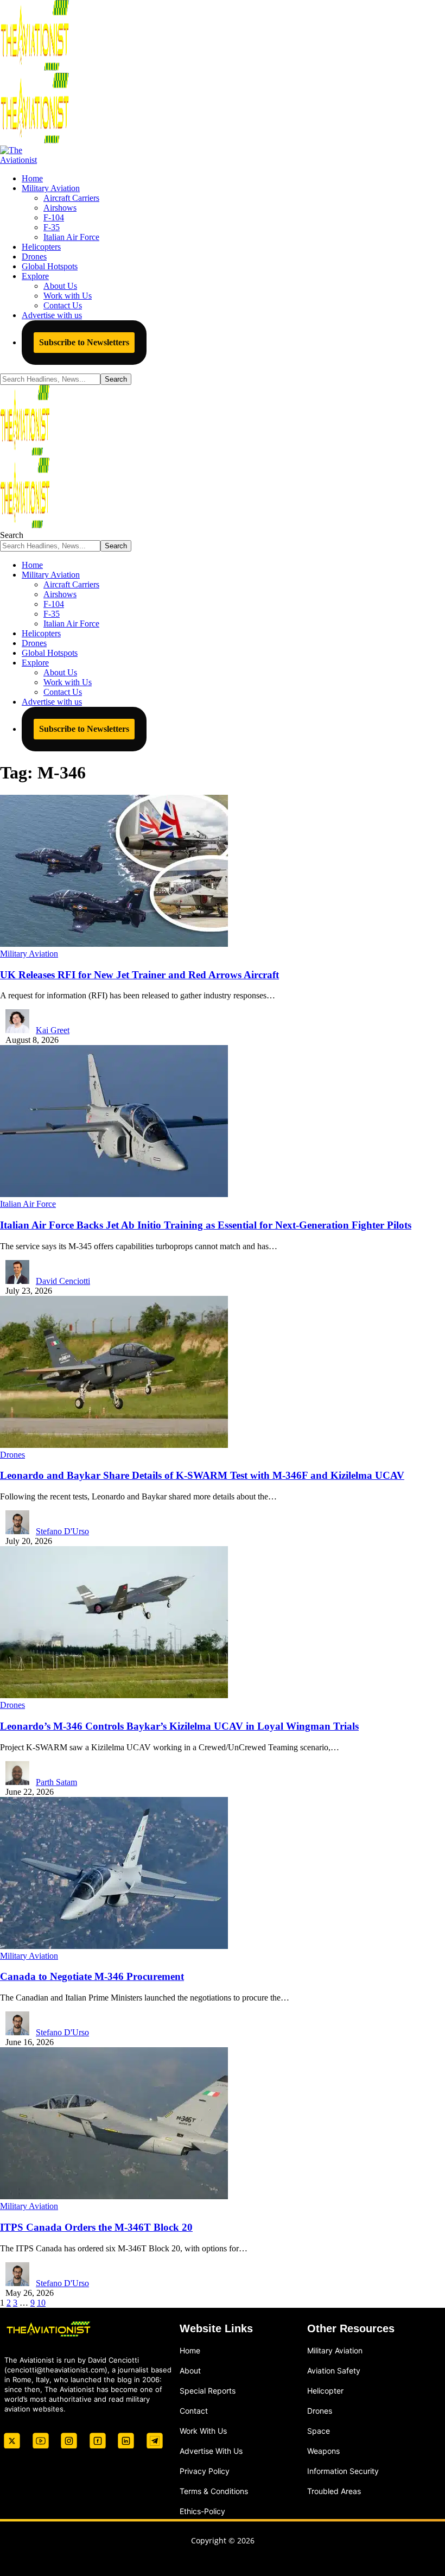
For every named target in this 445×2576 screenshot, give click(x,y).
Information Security (343, 2470)
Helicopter (325, 2390)
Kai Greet (53, 1030)
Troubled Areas (334, 2490)
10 (41, 2303)
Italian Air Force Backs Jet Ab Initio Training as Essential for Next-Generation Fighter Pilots (206, 1225)
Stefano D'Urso (62, 1531)
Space (319, 2430)
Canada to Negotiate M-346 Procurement (92, 1976)
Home (190, 2350)
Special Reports (208, 2390)
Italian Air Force (28, 1204)
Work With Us (203, 2430)
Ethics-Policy (202, 2511)
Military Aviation (29, 954)
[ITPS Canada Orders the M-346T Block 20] (114, 2196)
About (190, 2370)
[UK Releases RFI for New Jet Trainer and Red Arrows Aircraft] (114, 944)
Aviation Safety (334, 2370)
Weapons (323, 2450)
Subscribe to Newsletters (84, 342)
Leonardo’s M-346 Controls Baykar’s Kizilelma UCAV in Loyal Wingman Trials (179, 1726)
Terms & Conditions (214, 2490)
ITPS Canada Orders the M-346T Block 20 (96, 2227)
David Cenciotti (63, 1281)
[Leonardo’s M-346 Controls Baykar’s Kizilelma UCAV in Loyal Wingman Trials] (114, 1695)
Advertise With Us (211, 2450)
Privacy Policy (205, 2470)
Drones (12, 1455)
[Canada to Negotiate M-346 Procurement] (114, 1946)
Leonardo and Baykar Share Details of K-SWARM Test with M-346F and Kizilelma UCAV (202, 1475)
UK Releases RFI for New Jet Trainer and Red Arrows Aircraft (139, 975)
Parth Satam (56, 1782)
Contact (194, 2410)
